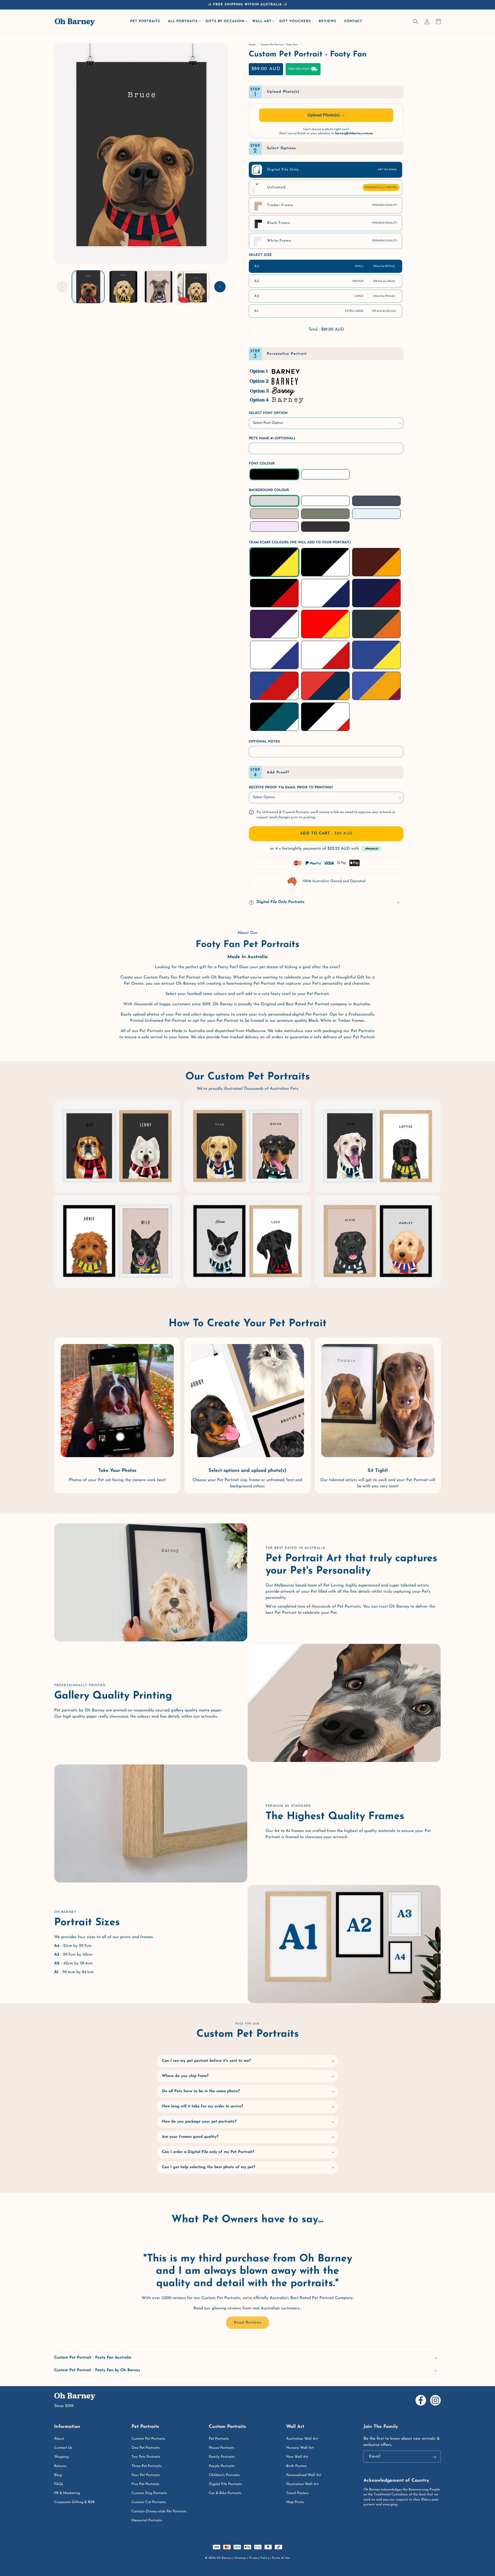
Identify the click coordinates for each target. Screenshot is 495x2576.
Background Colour (269, 490)
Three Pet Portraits (147, 2466)
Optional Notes (264, 742)
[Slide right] (220, 287)
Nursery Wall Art (300, 2448)
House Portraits (221, 2448)
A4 (324, 266)
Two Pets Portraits (146, 2457)
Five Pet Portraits (145, 2484)
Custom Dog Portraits (149, 2493)
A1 (325, 311)
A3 (325, 281)
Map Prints (295, 2502)
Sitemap (240, 2558)
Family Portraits (222, 2457)
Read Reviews (247, 2323)
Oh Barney (224, 2558)
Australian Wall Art (302, 2439)
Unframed (332, 187)
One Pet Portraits (146, 2448)
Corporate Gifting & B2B (74, 2502)
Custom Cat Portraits (149, 2502)
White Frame (332, 241)
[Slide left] (62, 287)
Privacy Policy (259, 2558)
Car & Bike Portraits (225, 2493)
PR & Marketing (67, 2493)
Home (252, 45)
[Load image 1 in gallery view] (88, 287)
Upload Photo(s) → (326, 115)
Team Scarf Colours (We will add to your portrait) (300, 542)
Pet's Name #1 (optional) (272, 438)
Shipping (61, 2457)
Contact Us (63, 2448)
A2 (325, 296)
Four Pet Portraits (146, 2475)
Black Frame (332, 223)
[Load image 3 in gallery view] (159, 287)
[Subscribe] (434, 2457)
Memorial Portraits (147, 2520)
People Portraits (222, 2466)
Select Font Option (268, 413)
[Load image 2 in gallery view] (123, 287)
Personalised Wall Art (304, 2475)
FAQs (59, 2484)
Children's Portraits (224, 2475)
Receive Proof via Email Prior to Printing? (291, 787)
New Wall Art (297, 2457)
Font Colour (262, 464)
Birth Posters (296, 2466)
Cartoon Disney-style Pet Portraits (159, 2511)
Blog (58, 2475)
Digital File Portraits (225, 2484)
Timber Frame (332, 205)
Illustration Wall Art (302, 2484)
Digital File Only (332, 170)
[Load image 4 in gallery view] (194, 287)
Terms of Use (281, 2558)
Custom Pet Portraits (148, 2439)
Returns (60, 2466)
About (59, 2439)
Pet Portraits (219, 2439)
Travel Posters (297, 2493)
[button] (184, 22)
